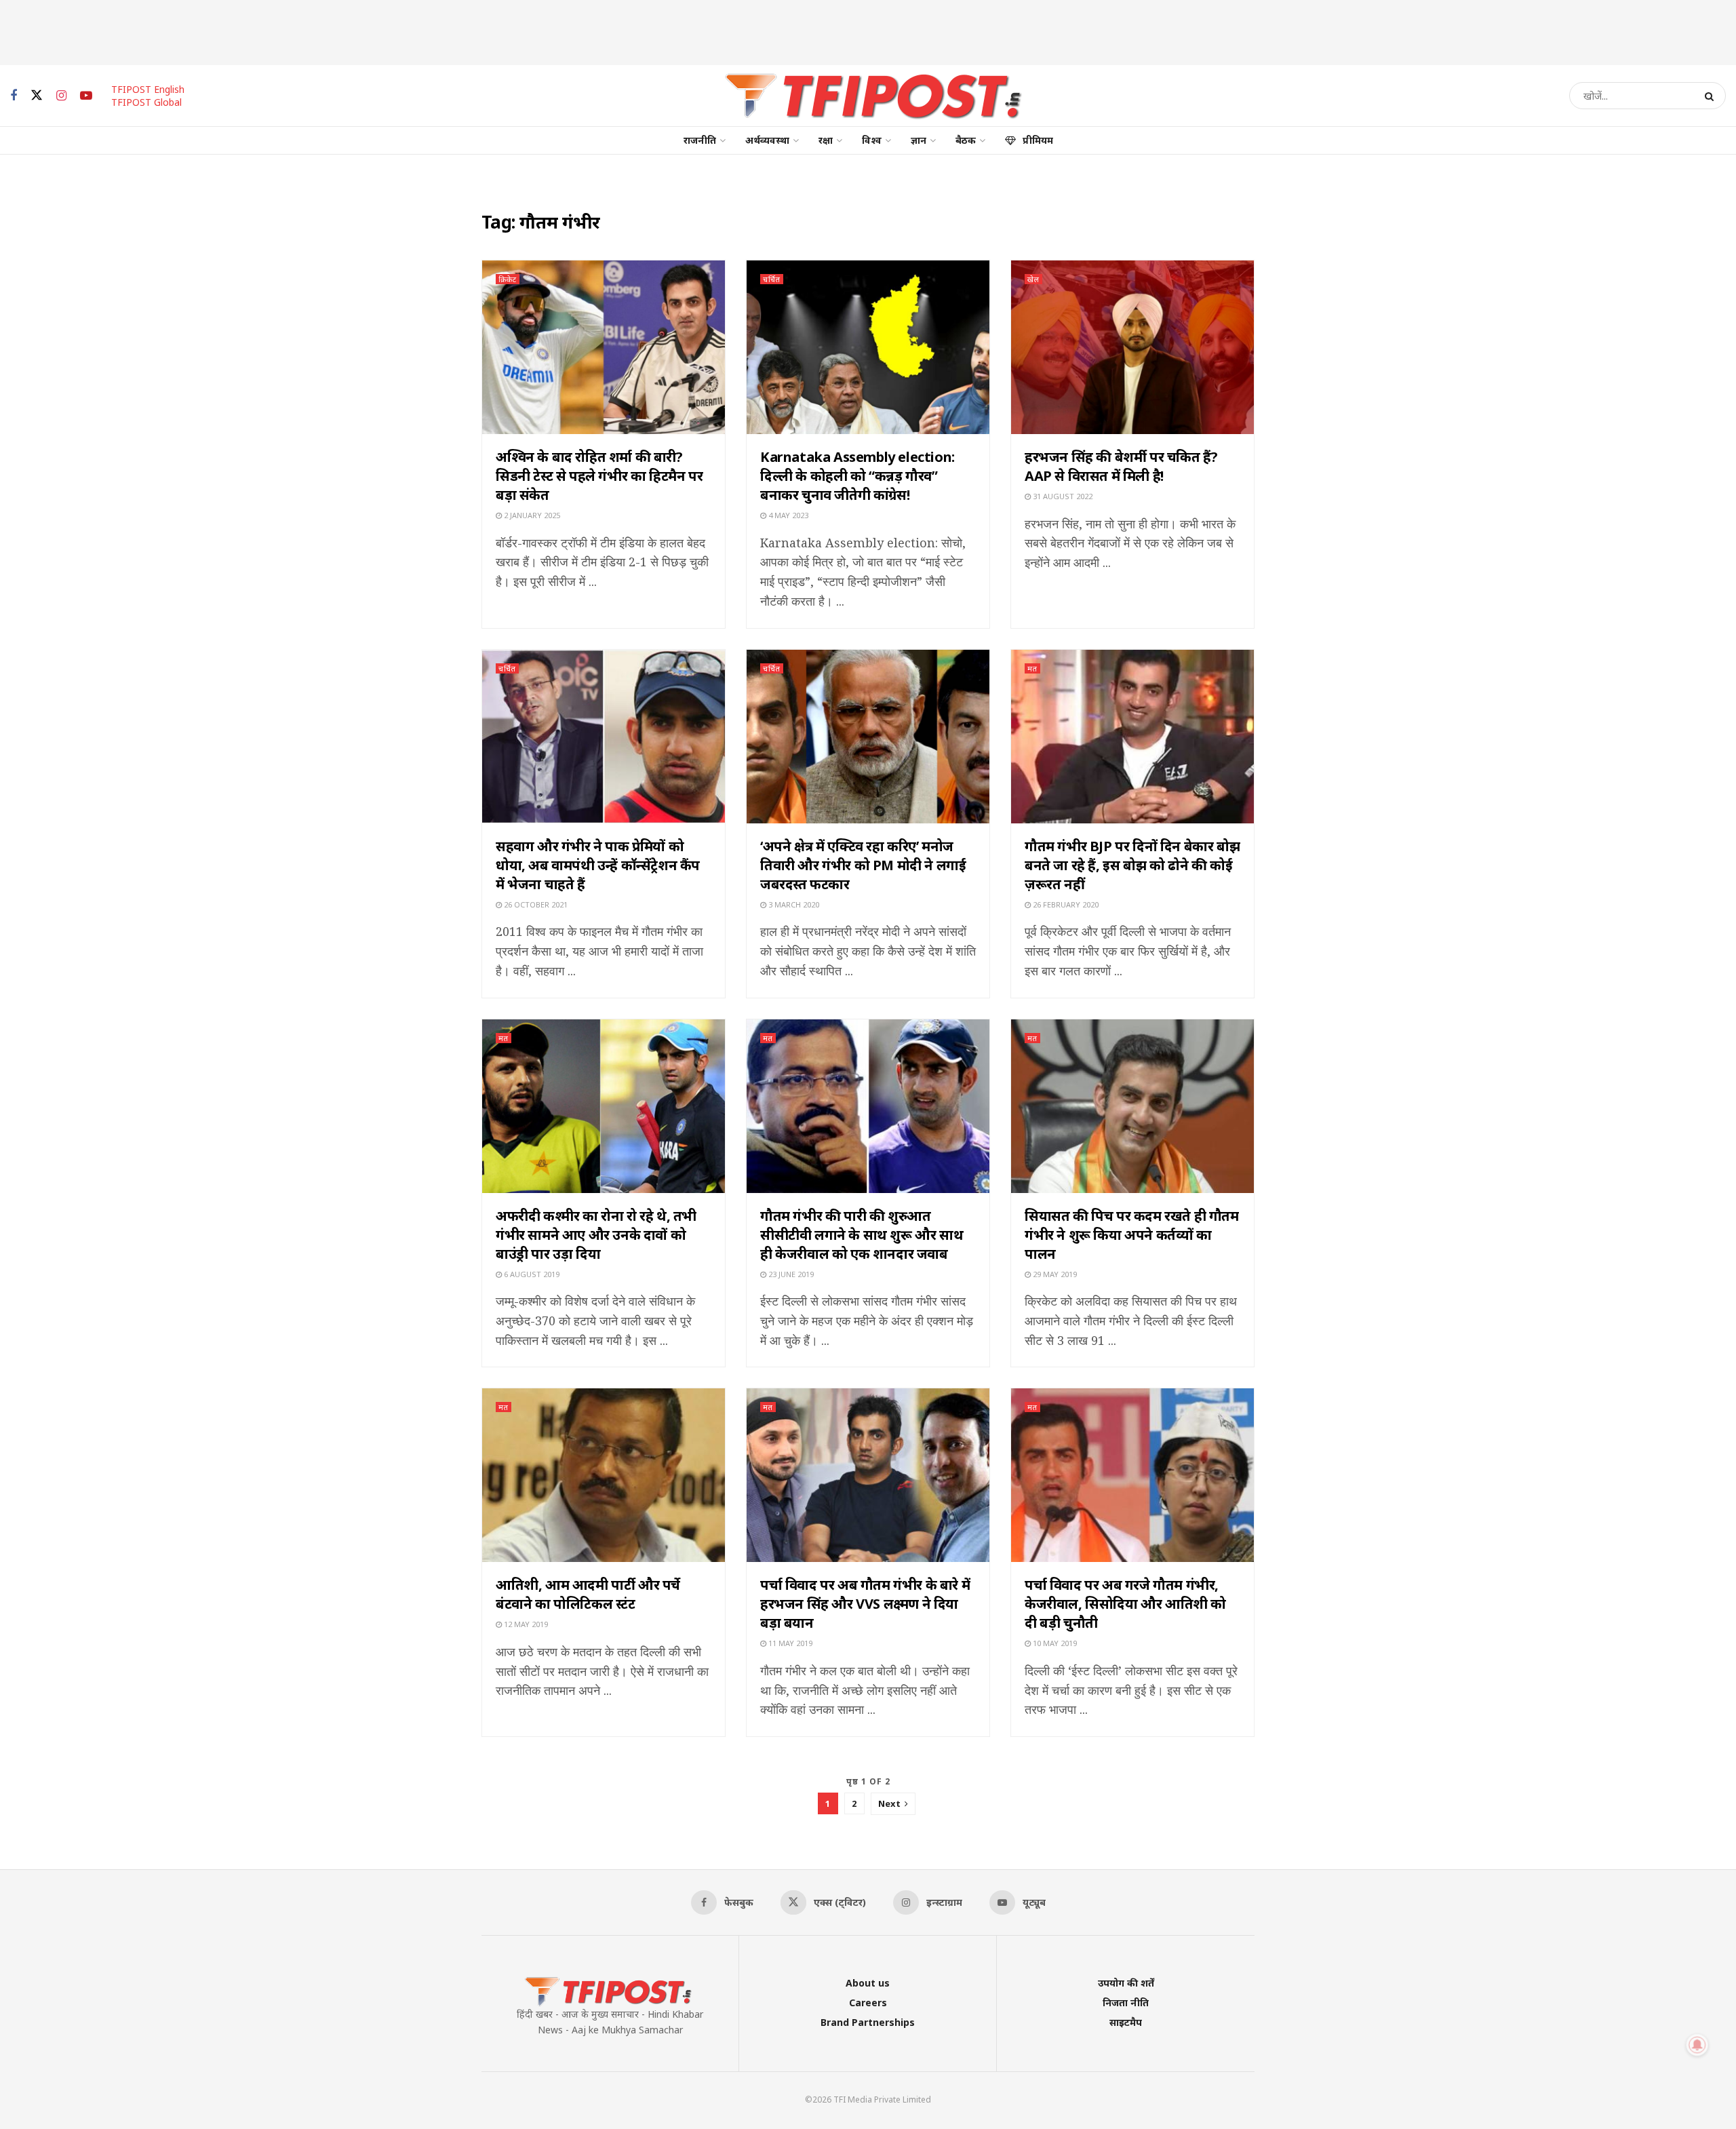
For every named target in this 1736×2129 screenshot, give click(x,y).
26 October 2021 (535, 904)
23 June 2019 (790, 1274)
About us (868, 1983)
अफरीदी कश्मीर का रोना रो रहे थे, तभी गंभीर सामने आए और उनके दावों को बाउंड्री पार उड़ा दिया (596, 1235)
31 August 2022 (1062, 496)
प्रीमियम (1038, 140)
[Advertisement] (868, 31)
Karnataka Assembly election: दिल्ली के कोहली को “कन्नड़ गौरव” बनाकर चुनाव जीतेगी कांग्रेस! (857, 476)
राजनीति (700, 140)
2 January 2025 (531, 515)
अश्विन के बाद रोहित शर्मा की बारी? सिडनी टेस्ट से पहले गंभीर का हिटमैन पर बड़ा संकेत (599, 476)
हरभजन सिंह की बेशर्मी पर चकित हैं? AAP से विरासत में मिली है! (1121, 466)
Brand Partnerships (868, 2022)
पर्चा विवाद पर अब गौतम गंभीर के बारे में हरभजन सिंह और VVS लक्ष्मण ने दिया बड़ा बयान (865, 1604)
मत (1032, 668)
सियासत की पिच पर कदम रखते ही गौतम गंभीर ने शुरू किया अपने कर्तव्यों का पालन (1132, 1235)
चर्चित (772, 279)
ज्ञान (919, 140)
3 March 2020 (793, 904)
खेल (1033, 279)
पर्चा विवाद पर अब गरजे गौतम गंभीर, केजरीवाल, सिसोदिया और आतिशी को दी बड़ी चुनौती (1125, 1604)
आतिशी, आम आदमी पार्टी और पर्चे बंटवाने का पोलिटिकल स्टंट (588, 1594)
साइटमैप (1126, 2022)
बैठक (966, 140)
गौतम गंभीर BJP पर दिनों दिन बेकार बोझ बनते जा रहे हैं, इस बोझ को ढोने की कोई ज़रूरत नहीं (1132, 865)
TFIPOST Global (146, 102)
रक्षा (826, 140)
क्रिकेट (508, 279)
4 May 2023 (787, 515)
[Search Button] (1712, 96)
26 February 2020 (1065, 904)
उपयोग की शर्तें (1126, 1983)
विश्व (872, 140)
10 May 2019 (1054, 1643)
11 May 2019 (789, 1643)
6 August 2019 (531, 1274)
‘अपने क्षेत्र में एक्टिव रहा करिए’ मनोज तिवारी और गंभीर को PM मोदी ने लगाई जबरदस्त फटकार (863, 865)
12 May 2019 (525, 1624)
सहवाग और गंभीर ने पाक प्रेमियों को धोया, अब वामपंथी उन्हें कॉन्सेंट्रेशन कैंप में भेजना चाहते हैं (598, 865)
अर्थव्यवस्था (767, 140)
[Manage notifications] (1697, 2045)
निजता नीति (1126, 2003)
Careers (868, 2003)
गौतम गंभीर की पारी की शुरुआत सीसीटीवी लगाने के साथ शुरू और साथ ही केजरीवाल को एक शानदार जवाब (862, 1235)
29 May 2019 (1054, 1274)
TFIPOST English (148, 89)
